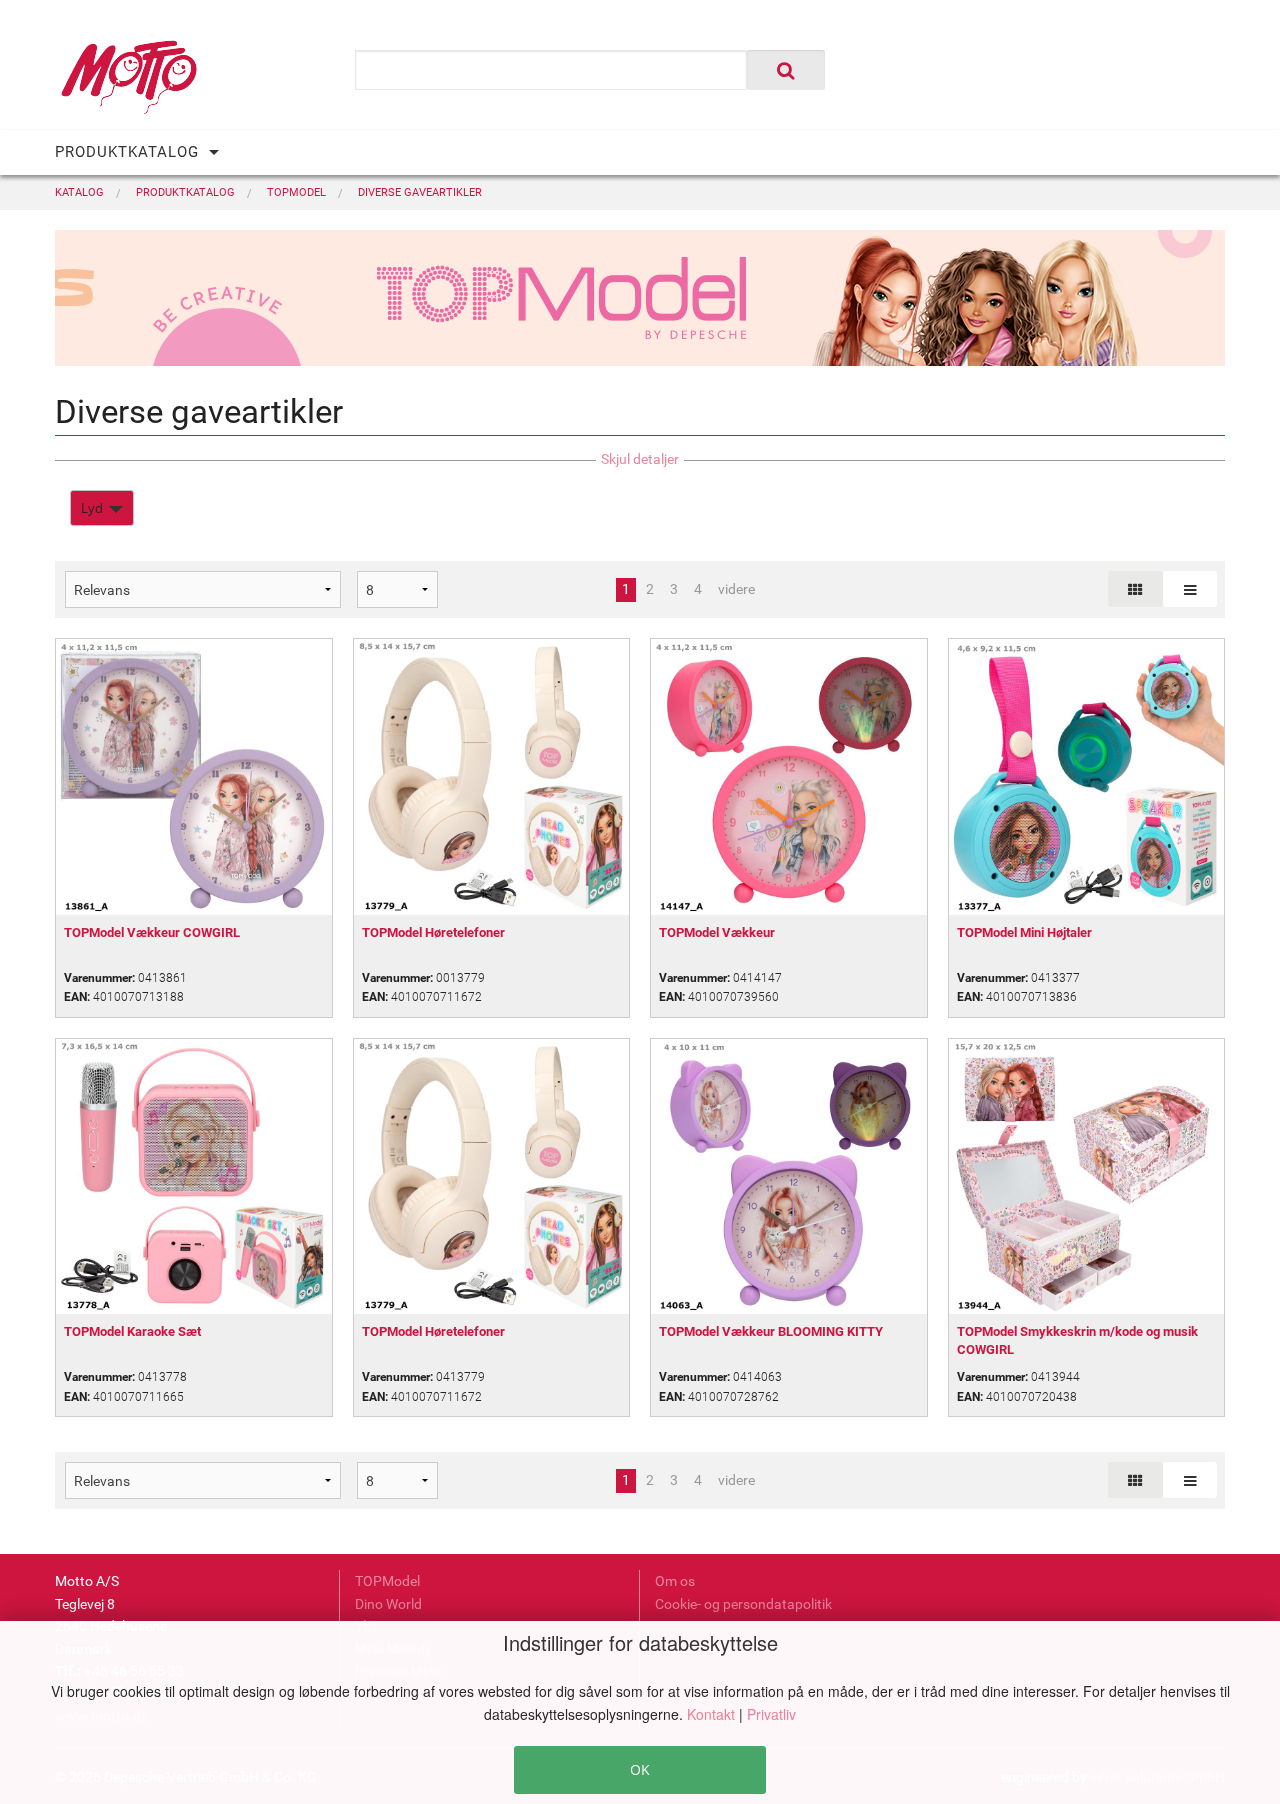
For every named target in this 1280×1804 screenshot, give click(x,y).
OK (640, 1769)
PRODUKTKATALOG (127, 152)
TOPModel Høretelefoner (433, 932)
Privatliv (771, 1714)
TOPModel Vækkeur (717, 932)
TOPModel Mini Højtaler (1024, 932)
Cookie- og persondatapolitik (743, 1604)
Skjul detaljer (640, 459)
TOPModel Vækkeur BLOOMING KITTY (771, 1331)
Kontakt (713, 1714)
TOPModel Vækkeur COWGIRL (152, 932)
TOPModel (387, 1581)
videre (736, 589)
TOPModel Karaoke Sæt (132, 1331)
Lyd (92, 508)
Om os (675, 1581)
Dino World (388, 1604)
